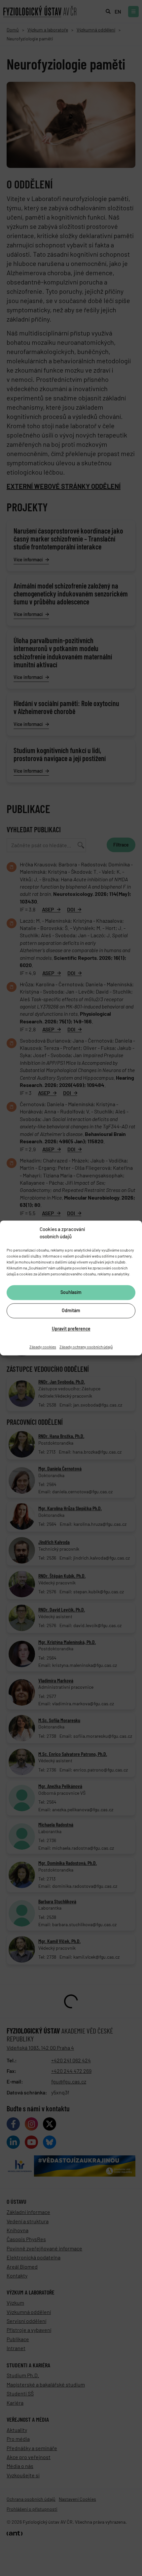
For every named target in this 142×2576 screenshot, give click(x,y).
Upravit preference (71, 1329)
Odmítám (71, 1311)
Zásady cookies (43, 1347)
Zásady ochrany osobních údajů (86, 1347)
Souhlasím (71, 1292)
